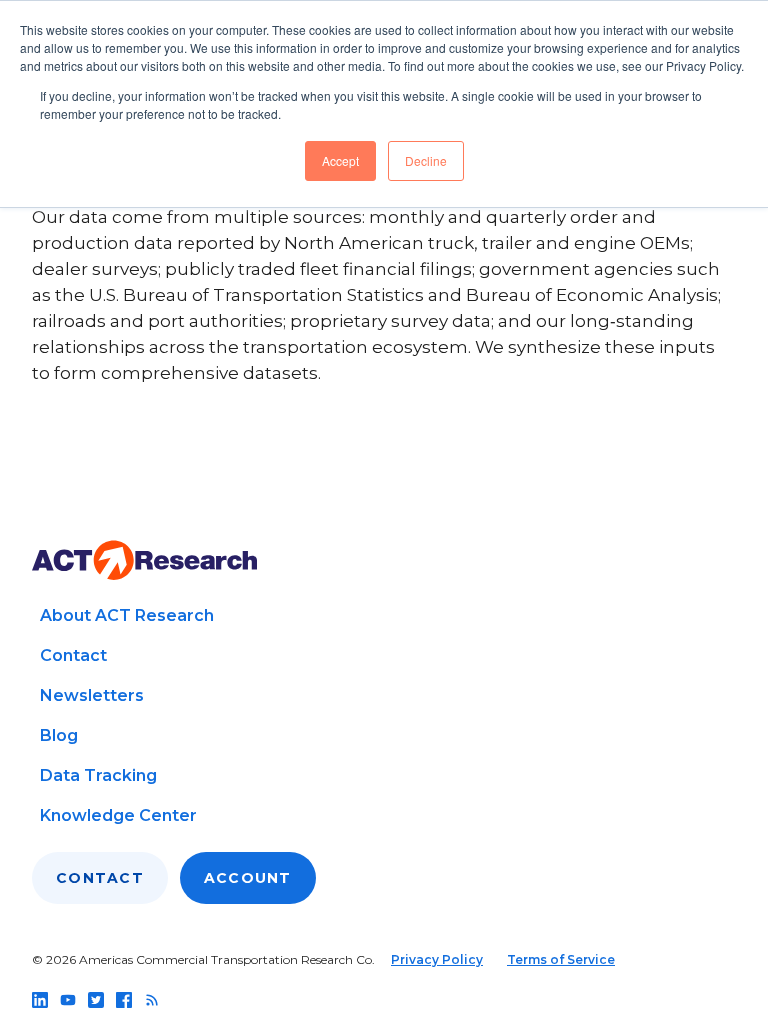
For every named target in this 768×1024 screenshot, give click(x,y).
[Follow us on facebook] (124, 1000)
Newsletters (92, 695)
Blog (59, 735)
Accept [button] (340, 160)
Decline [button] (426, 160)
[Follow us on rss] (152, 1000)
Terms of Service (561, 959)
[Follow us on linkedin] (40, 1000)
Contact (73, 655)
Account (248, 878)
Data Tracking (98, 775)
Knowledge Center (118, 815)
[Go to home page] (144, 560)
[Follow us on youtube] (68, 1000)
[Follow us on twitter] (96, 1000)
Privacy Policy (437, 959)
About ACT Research (127, 615)
